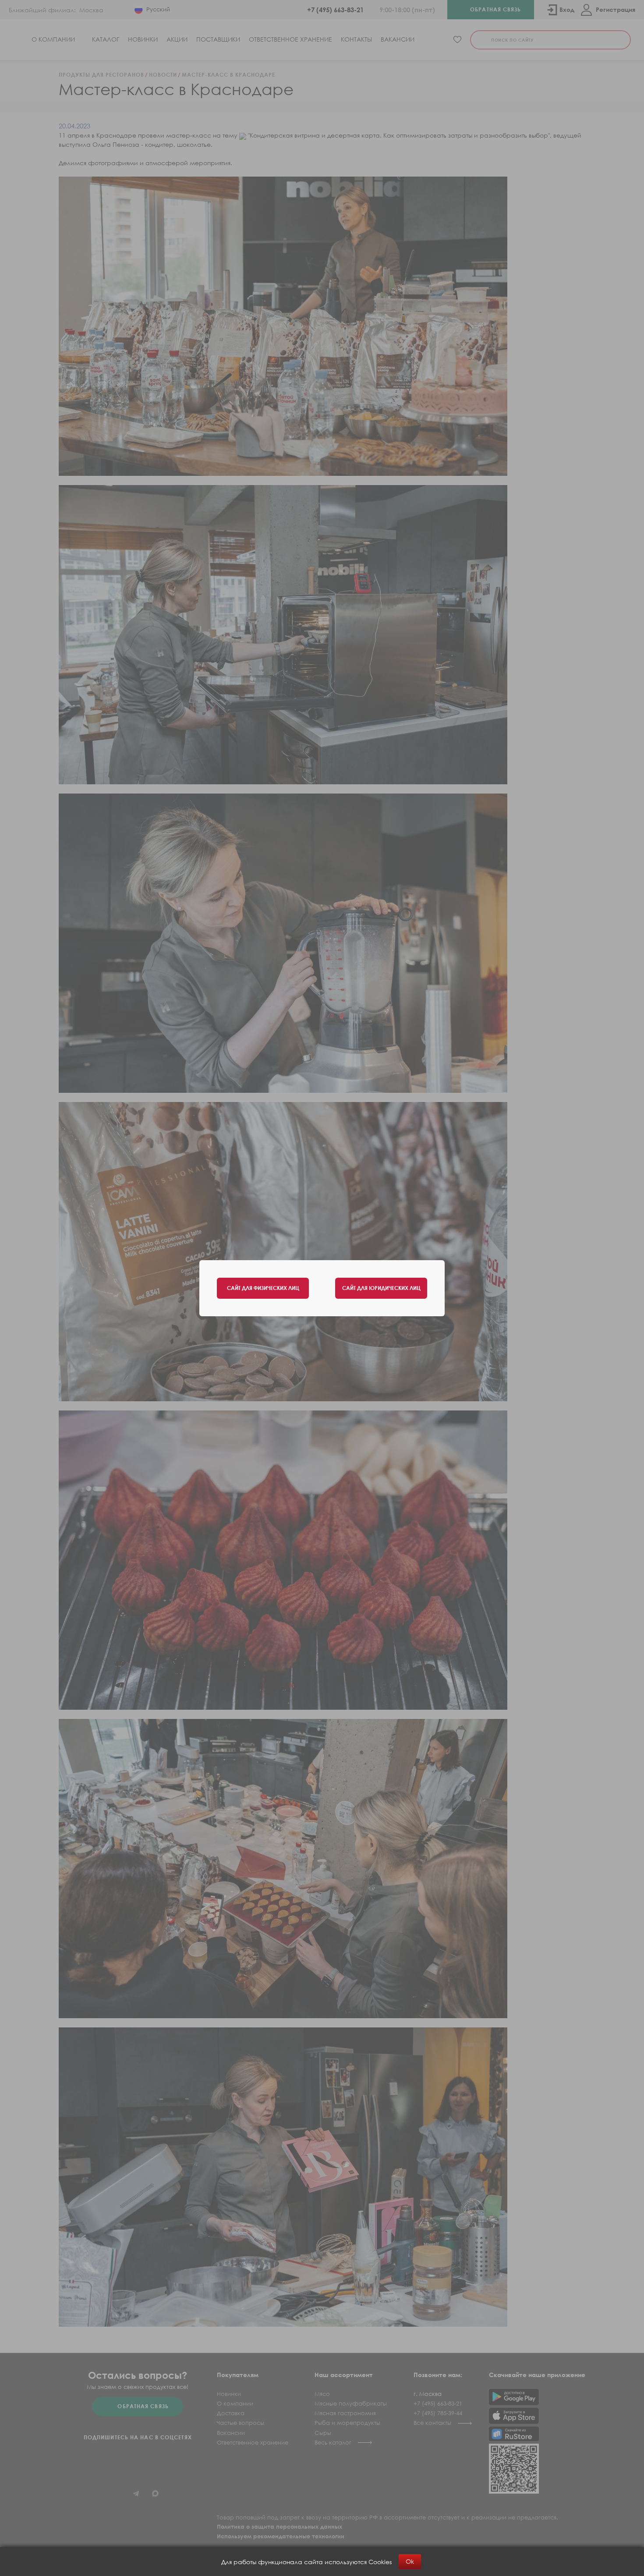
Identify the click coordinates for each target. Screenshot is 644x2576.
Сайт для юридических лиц (381, 1288)
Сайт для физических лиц (263, 1288)
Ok (410, 2561)
